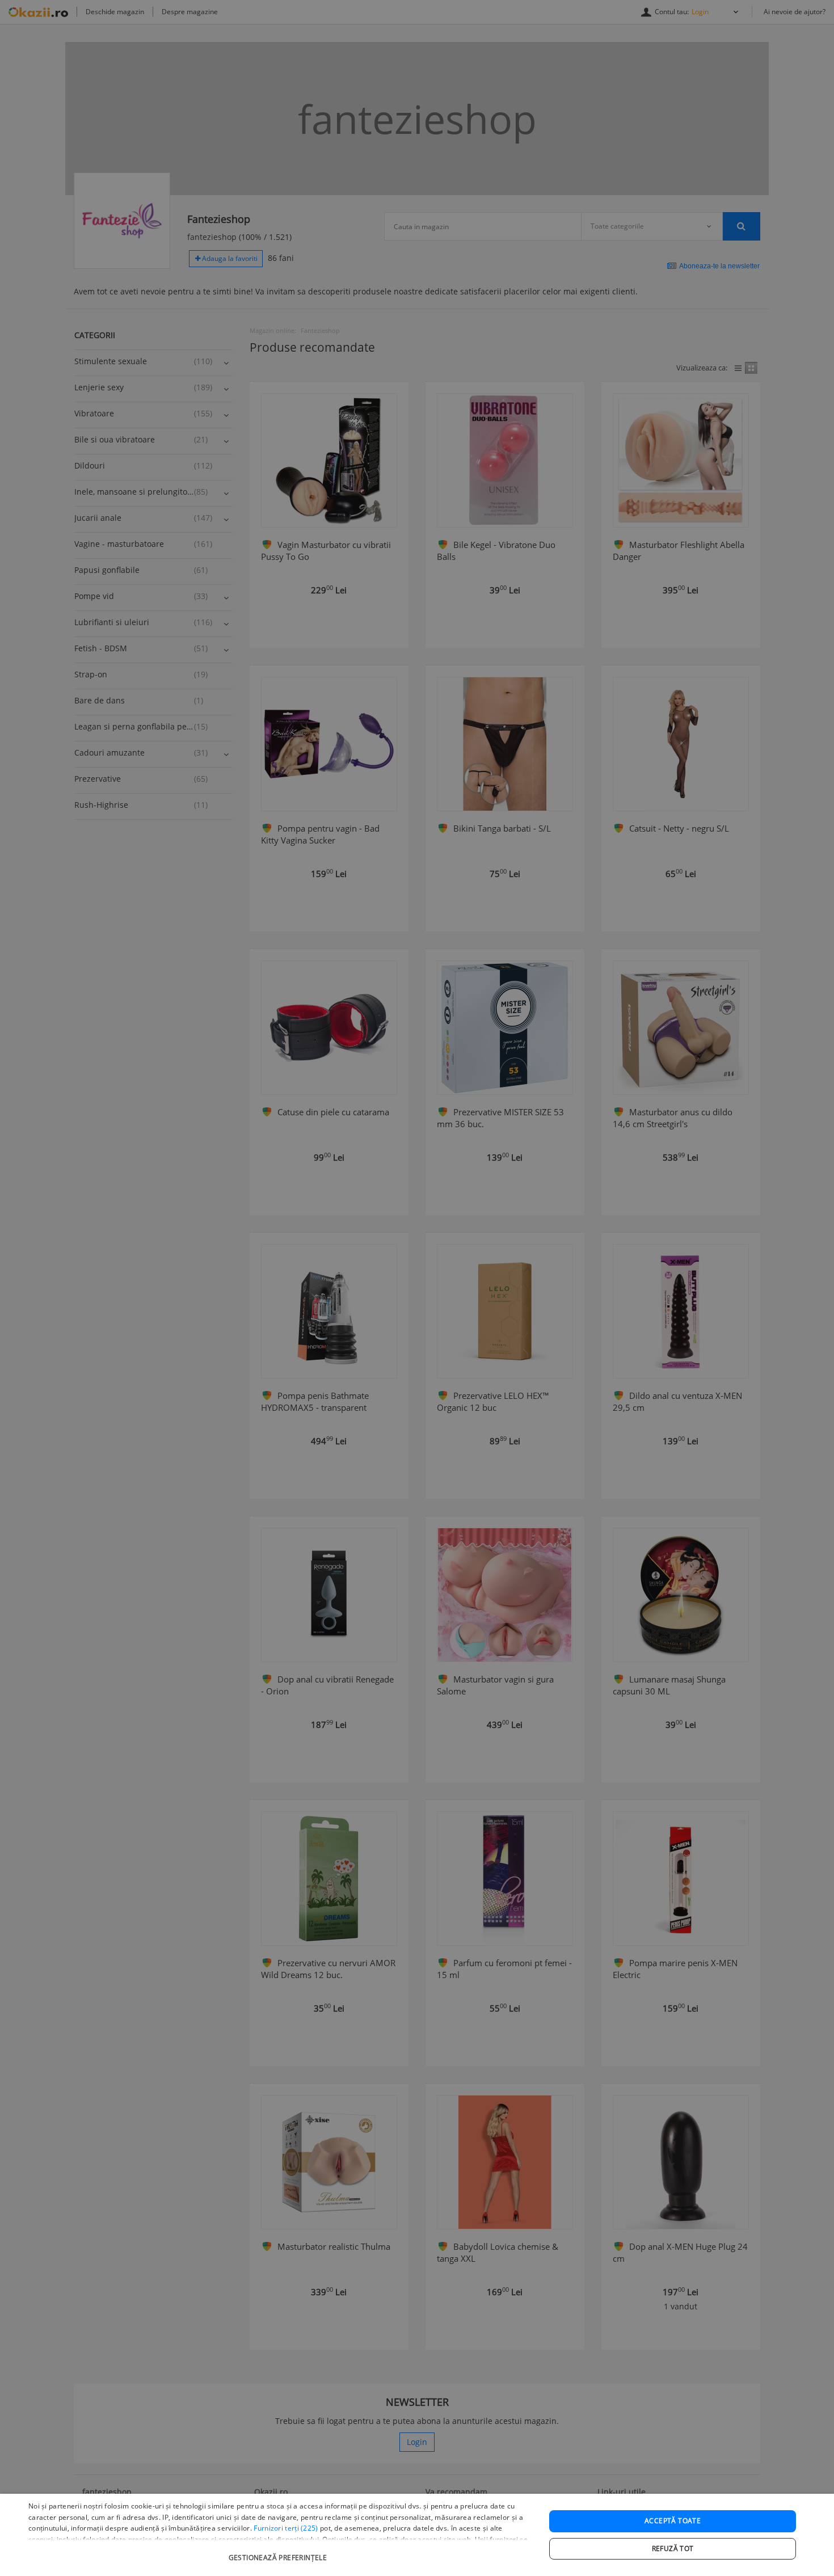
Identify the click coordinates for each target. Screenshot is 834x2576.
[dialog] (417, 2535)
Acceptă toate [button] (673, 2521)
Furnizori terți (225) (286, 2528)
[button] (279, 2552)
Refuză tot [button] (673, 2548)
